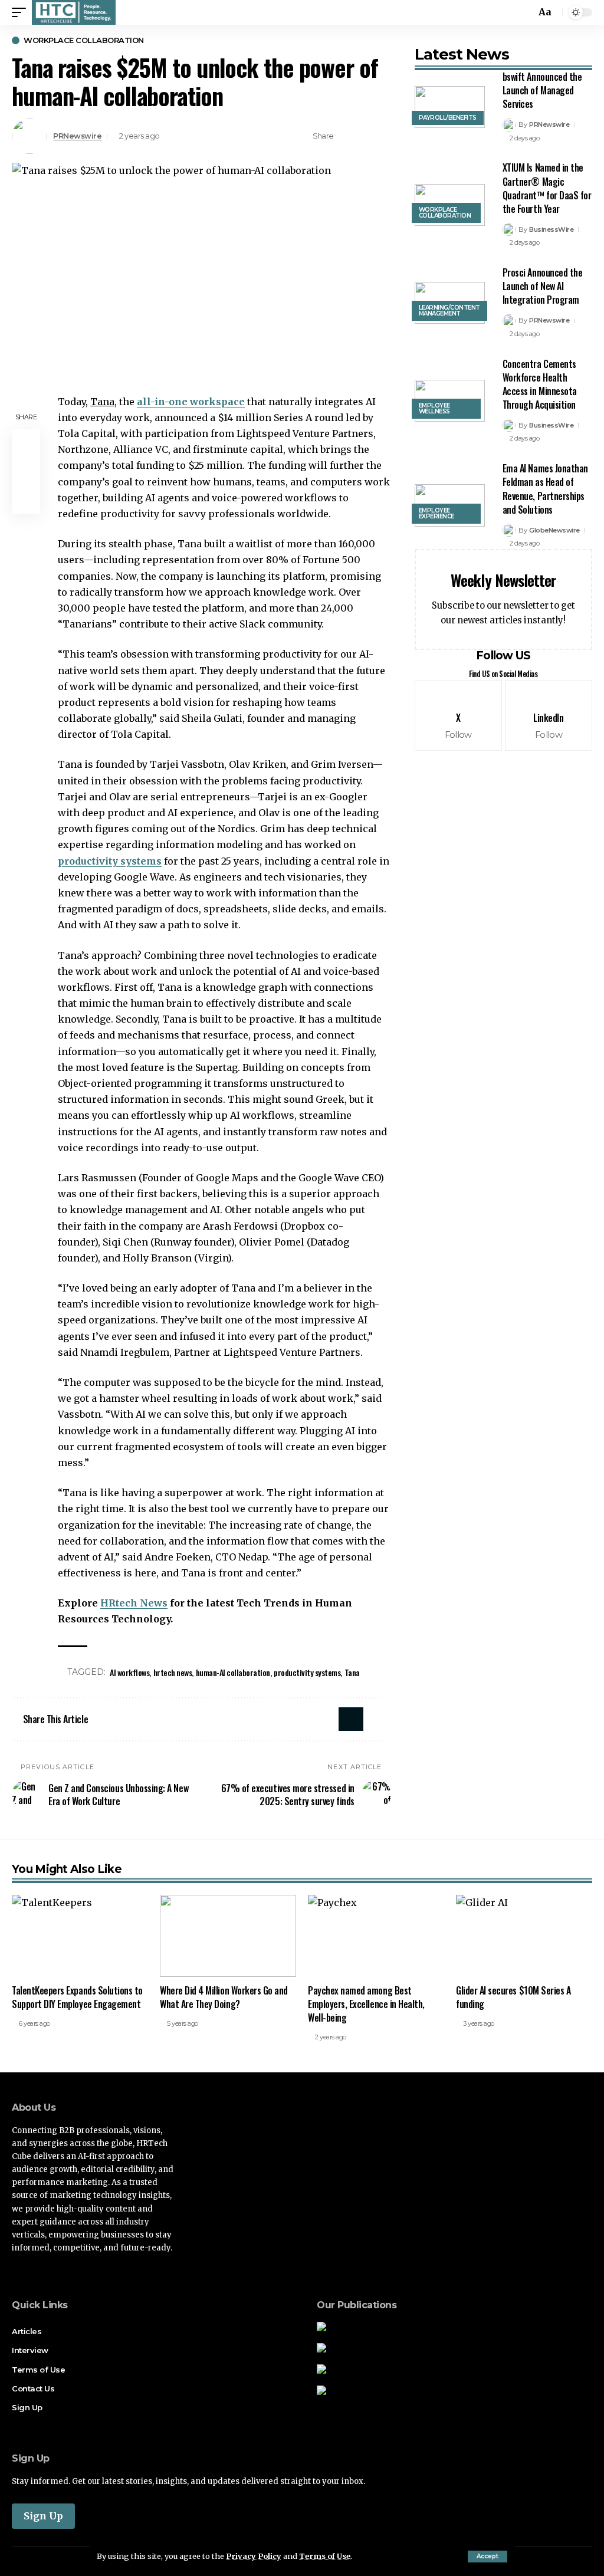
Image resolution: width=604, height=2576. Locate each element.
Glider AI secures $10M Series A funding (513, 1997)
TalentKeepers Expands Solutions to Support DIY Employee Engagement (77, 1997)
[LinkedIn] (549, 715)
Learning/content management (449, 310)
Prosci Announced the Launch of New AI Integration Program (543, 286)
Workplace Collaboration (84, 40)
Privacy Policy (254, 2556)
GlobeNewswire (554, 530)
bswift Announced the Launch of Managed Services (542, 90)
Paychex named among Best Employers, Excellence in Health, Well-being (366, 2004)
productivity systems (110, 861)
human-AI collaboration (233, 1672)
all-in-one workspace (191, 402)
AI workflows (129, 1672)
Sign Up (43, 2516)
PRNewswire (77, 136)
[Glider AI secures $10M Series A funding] (524, 1936)
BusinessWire (551, 229)
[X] (458, 715)
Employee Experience (436, 513)
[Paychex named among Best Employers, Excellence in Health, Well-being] (376, 1936)
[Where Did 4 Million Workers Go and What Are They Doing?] (228, 1936)
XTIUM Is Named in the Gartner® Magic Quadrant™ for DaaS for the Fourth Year (547, 188)
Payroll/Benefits (448, 118)
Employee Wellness (434, 408)
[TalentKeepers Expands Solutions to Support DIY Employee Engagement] (80, 1936)
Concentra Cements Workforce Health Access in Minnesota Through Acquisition (540, 385)
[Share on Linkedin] (365, 136)
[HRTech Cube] (74, 12)
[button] (488, 2557)
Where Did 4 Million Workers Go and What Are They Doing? (224, 1997)
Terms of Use (325, 2556)
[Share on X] (346, 136)
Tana (352, 1672)
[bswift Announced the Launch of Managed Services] (450, 107)
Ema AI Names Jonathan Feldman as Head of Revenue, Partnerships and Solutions (545, 489)
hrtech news (173, 1672)
